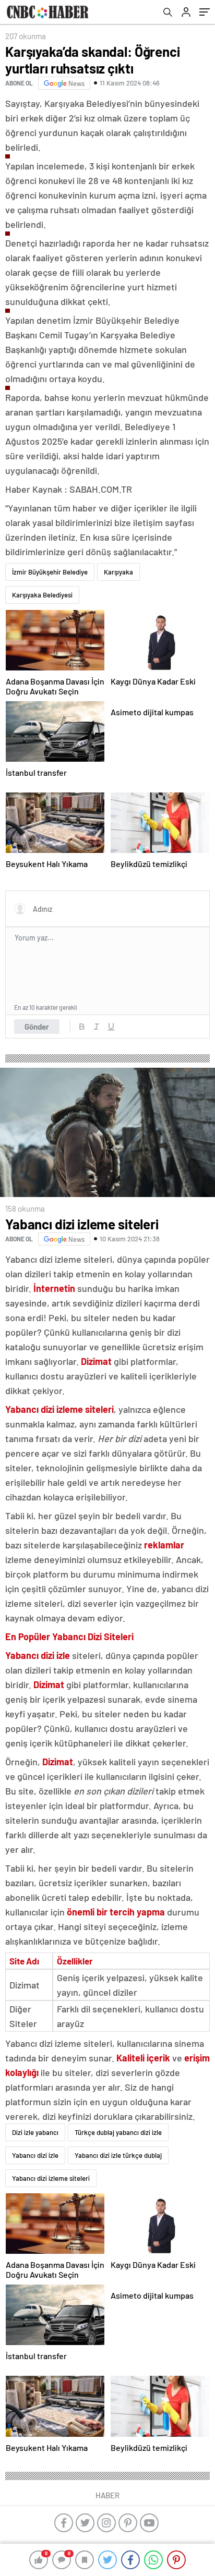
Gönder (37, 1027)
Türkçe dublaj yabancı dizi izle (118, 2132)
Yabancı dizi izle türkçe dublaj (118, 2155)
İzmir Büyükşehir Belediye (50, 572)
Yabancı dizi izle (35, 2155)
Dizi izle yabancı (35, 2132)
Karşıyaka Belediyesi (42, 595)
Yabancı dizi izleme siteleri (51, 2178)
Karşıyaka (118, 572)
